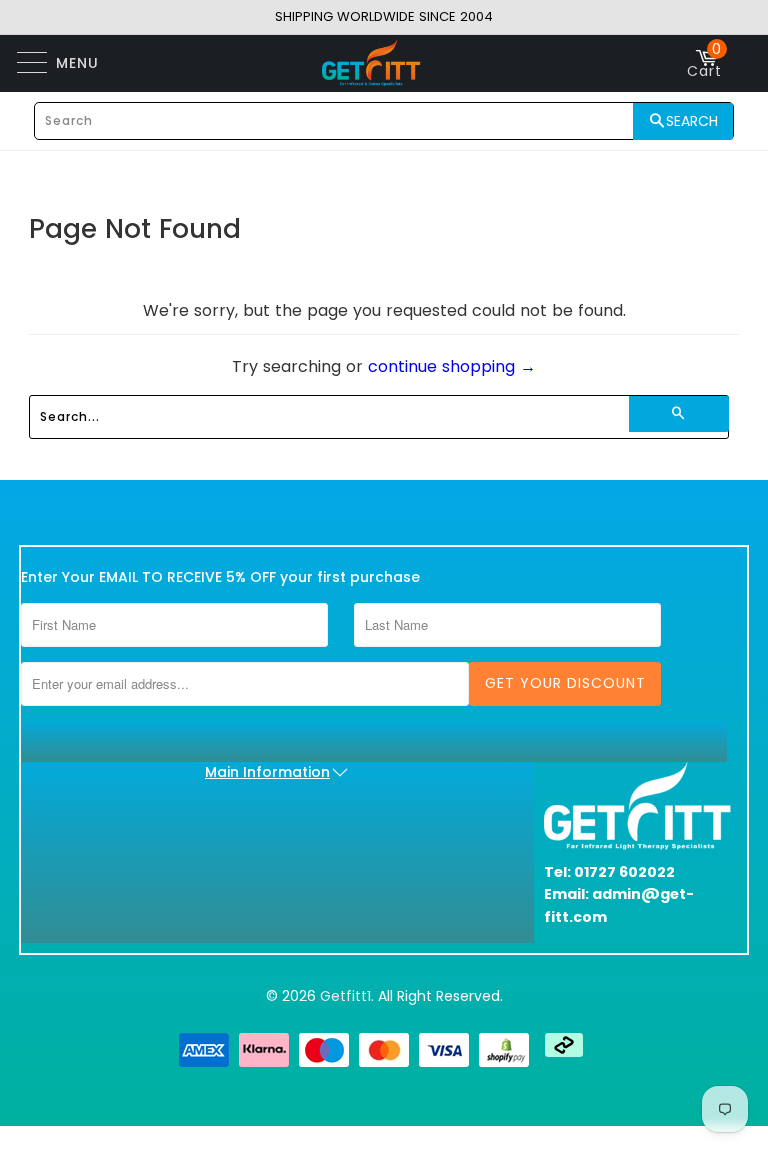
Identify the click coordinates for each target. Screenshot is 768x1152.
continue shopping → (452, 366)
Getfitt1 (345, 996)
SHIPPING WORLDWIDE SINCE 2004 (384, 16)
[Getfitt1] (372, 63)
